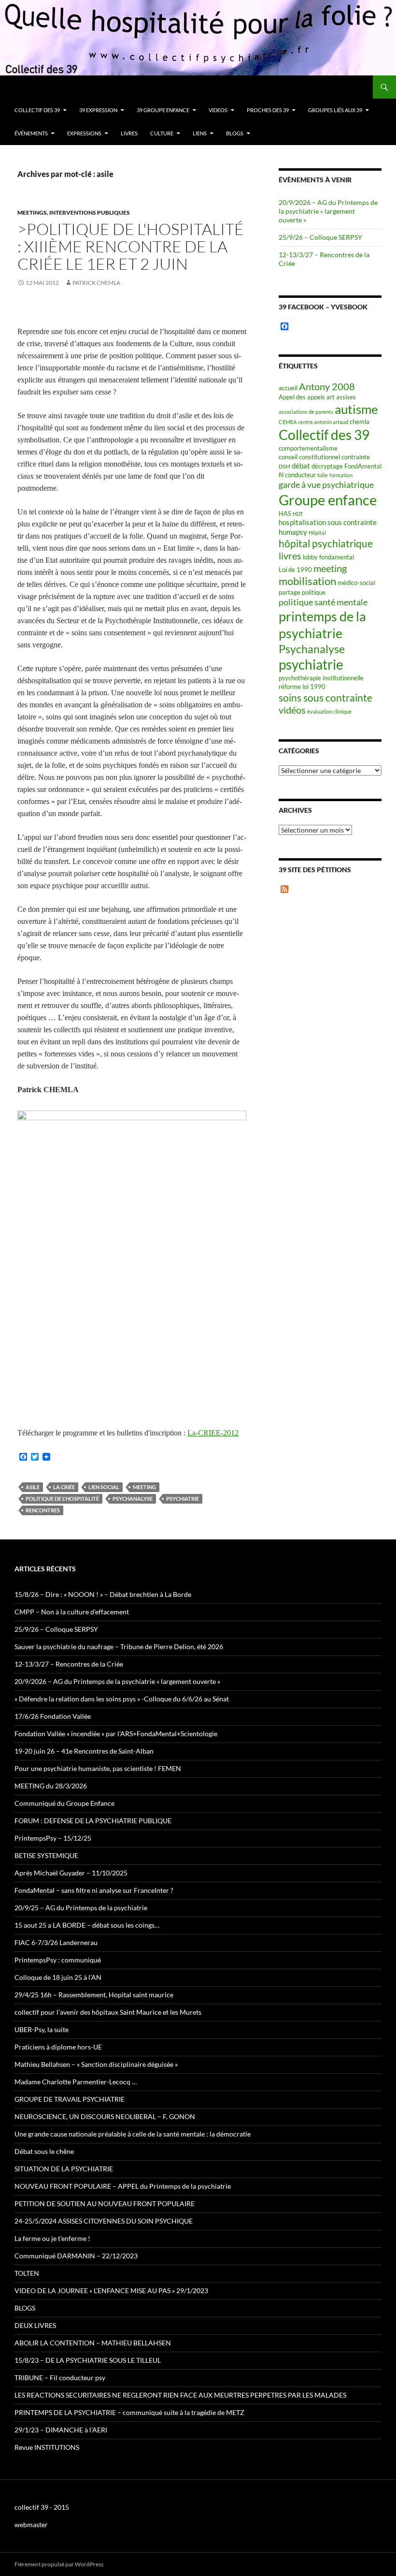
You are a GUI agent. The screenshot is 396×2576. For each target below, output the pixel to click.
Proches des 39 (268, 110)
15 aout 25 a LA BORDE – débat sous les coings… (87, 1925)
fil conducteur (297, 475)
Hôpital (317, 533)
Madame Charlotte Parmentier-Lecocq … (76, 2082)
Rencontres (43, 1510)
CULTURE (162, 133)
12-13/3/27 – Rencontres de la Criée (69, 1664)
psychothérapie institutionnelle (321, 678)
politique (314, 592)
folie (323, 475)
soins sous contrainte (325, 697)
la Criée (64, 1487)
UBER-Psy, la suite (42, 2029)
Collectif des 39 (37, 110)
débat (301, 466)
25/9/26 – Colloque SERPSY (320, 237)
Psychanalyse (133, 1499)
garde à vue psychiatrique (326, 484)
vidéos (292, 710)
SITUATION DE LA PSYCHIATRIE (64, 2169)
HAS (285, 513)
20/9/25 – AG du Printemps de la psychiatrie (81, 1908)
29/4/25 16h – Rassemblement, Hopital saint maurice (94, 1995)
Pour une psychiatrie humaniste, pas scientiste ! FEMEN (98, 1768)
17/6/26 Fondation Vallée (53, 1716)
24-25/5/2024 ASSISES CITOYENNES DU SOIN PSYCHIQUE (104, 2221)
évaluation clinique (329, 711)
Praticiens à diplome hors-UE (58, 2047)
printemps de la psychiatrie (322, 625)
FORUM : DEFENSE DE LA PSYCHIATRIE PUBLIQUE (93, 1821)
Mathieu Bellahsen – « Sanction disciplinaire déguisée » (96, 2064)
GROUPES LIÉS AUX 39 (335, 110)
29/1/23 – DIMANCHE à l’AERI (61, 2430)
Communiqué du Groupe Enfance (64, 1803)
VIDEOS (218, 110)
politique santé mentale (323, 602)
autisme (356, 409)
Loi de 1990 (295, 570)
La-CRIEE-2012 (213, 1433)
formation (341, 475)
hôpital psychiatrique (326, 543)
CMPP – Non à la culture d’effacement (72, 1612)
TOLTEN (27, 2273)
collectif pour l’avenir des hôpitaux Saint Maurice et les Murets (108, 2012)
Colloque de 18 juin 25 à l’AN (58, 1977)
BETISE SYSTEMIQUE (46, 1855)
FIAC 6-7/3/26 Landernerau (56, 1942)
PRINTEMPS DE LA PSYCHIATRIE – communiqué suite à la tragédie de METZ (129, 2412)
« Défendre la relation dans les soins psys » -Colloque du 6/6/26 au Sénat (122, 1699)
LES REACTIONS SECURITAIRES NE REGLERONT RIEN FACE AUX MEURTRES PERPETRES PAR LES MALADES (180, 2395)
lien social (104, 1487)
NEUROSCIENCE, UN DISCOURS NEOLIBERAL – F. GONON (105, 2116)
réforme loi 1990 (302, 687)
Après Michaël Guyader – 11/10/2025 (71, 1873)
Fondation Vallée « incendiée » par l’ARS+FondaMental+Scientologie (116, 1734)
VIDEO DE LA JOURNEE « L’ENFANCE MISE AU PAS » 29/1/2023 (111, 2291)
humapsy (293, 532)
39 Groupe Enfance (163, 110)
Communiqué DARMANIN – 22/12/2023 (76, 2256)
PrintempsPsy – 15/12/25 (53, 1838)
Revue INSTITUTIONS (47, 2447)
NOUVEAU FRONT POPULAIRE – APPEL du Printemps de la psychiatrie (123, 2186)
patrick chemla (96, 283)
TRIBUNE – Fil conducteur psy (60, 2378)
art (331, 397)
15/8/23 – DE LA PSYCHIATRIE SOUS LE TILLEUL (88, 2360)
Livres (129, 133)
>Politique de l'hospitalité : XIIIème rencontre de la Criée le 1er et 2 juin (131, 246)
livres (290, 556)
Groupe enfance (328, 500)
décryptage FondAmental (346, 466)
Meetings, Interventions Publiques (74, 212)
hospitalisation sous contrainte (328, 522)
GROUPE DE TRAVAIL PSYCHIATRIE (70, 2099)
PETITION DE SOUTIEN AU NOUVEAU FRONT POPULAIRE (105, 2203)
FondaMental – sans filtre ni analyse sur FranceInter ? (94, 1890)
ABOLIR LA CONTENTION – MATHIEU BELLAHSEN (93, 2343)
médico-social (356, 583)
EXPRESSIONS (84, 133)
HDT (298, 514)
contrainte (356, 457)
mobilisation (307, 581)
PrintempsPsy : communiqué (58, 1960)
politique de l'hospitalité (62, 1499)
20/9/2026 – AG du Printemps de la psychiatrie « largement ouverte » (328, 211)
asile (33, 1487)
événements (31, 133)
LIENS (200, 133)
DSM (284, 466)
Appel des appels (302, 397)
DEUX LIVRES (35, 2325)
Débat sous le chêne (44, 2151)
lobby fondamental (328, 557)
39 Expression (98, 110)
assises (346, 397)
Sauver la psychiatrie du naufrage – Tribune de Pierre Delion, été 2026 (119, 1647)
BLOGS (235, 133)
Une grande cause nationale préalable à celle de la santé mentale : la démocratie (133, 2134)
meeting (144, 1487)
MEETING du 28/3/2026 (51, 1786)
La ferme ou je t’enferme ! (52, 2238)
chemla (360, 422)
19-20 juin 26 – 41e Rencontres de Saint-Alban (84, 1751)
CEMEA (288, 422)
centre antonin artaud (323, 422)
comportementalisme (308, 448)
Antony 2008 (327, 387)
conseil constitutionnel (309, 457)
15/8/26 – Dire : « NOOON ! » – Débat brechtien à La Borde (103, 1594)
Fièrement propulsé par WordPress (59, 2564)
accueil (288, 388)
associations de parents (306, 412)
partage (290, 592)
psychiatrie (183, 1499)
